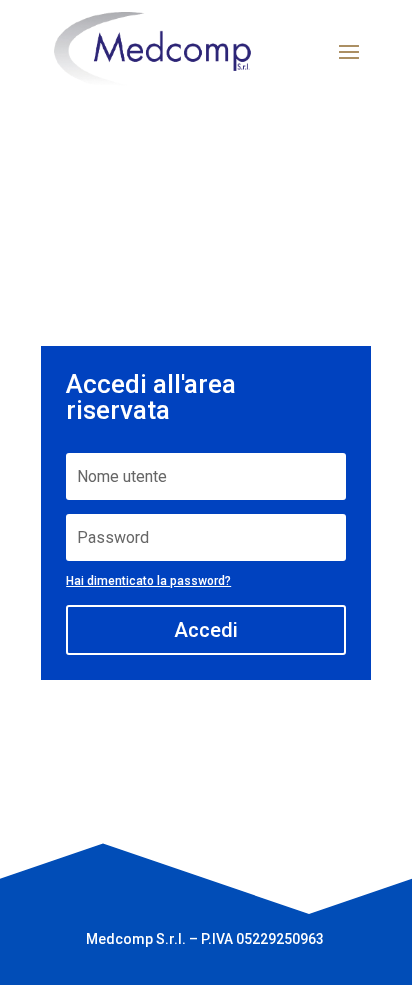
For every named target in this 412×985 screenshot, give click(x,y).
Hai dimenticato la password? (148, 581)
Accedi (206, 630)
